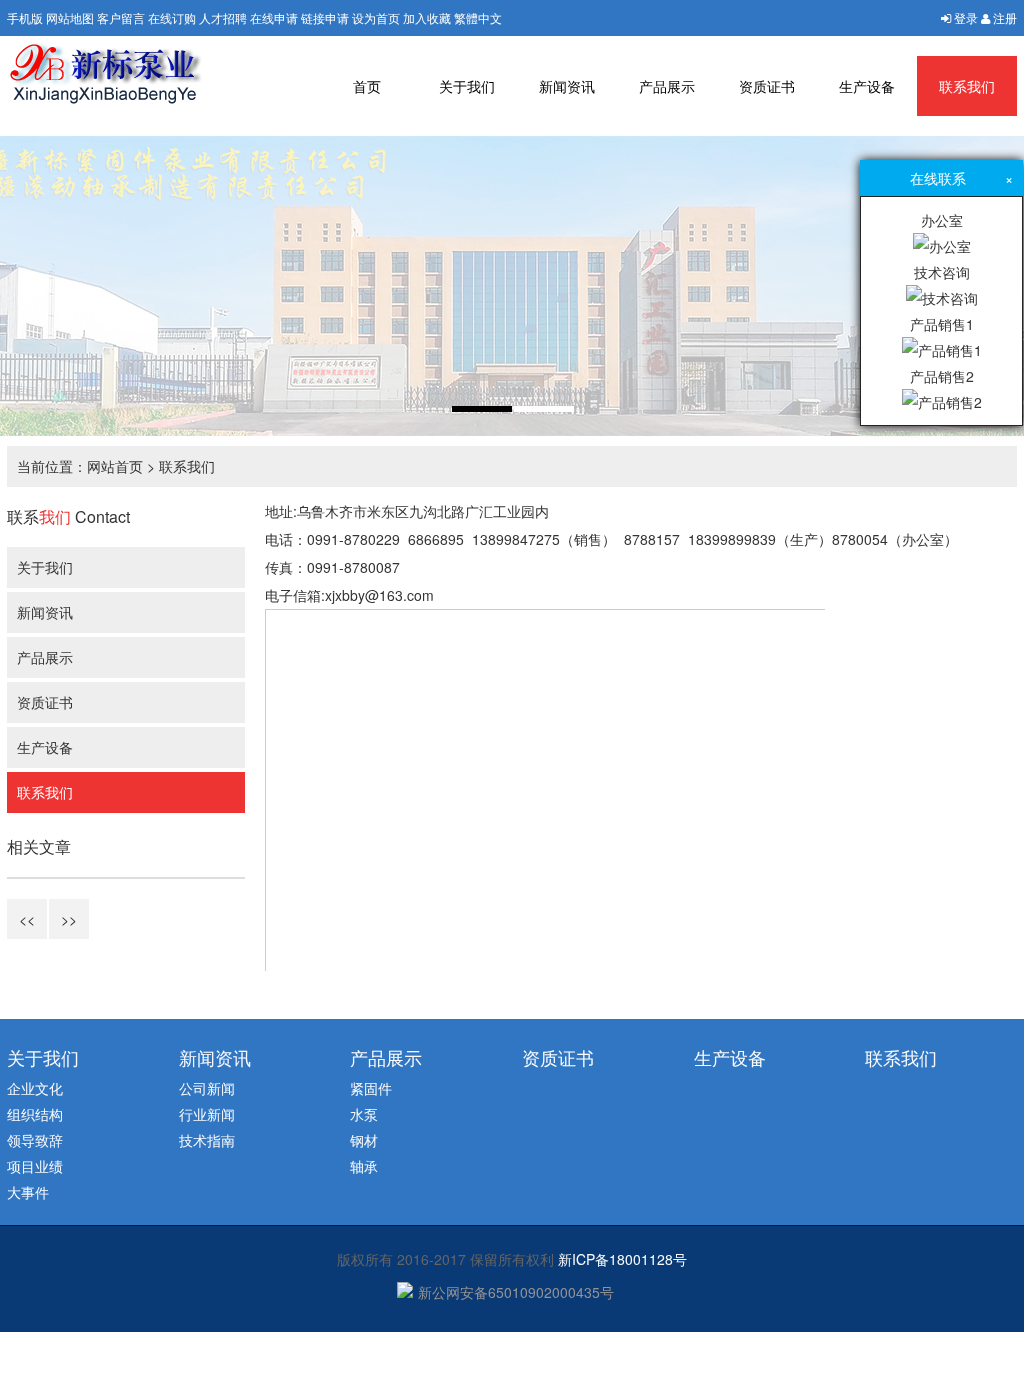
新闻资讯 (567, 86)
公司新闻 (207, 1088)
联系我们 (967, 86)
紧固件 (371, 1088)
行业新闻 (207, 1114)
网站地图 (70, 17)
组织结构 (35, 1114)
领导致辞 (35, 1140)
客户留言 (121, 17)
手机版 (25, 17)
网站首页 (115, 466)
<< (27, 919)
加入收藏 (427, 17)
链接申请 (325, 17)
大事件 (28, 1192)
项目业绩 (35, 1166)
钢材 (364, 1140)
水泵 (364, 1114)
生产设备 (867, 86)
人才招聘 (223, 17)
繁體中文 (478, 17)
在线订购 (172, 17)
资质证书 (767, 86)
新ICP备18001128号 (622, 1259)
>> (69, 919)
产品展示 (667, 86)
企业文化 (35, 1088)
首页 (367, 86)
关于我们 (467, 86)
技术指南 (207, 1140)
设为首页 (376, 17)
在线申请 (274, 17)
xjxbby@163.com (379, 595)
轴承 (364, 1166)
